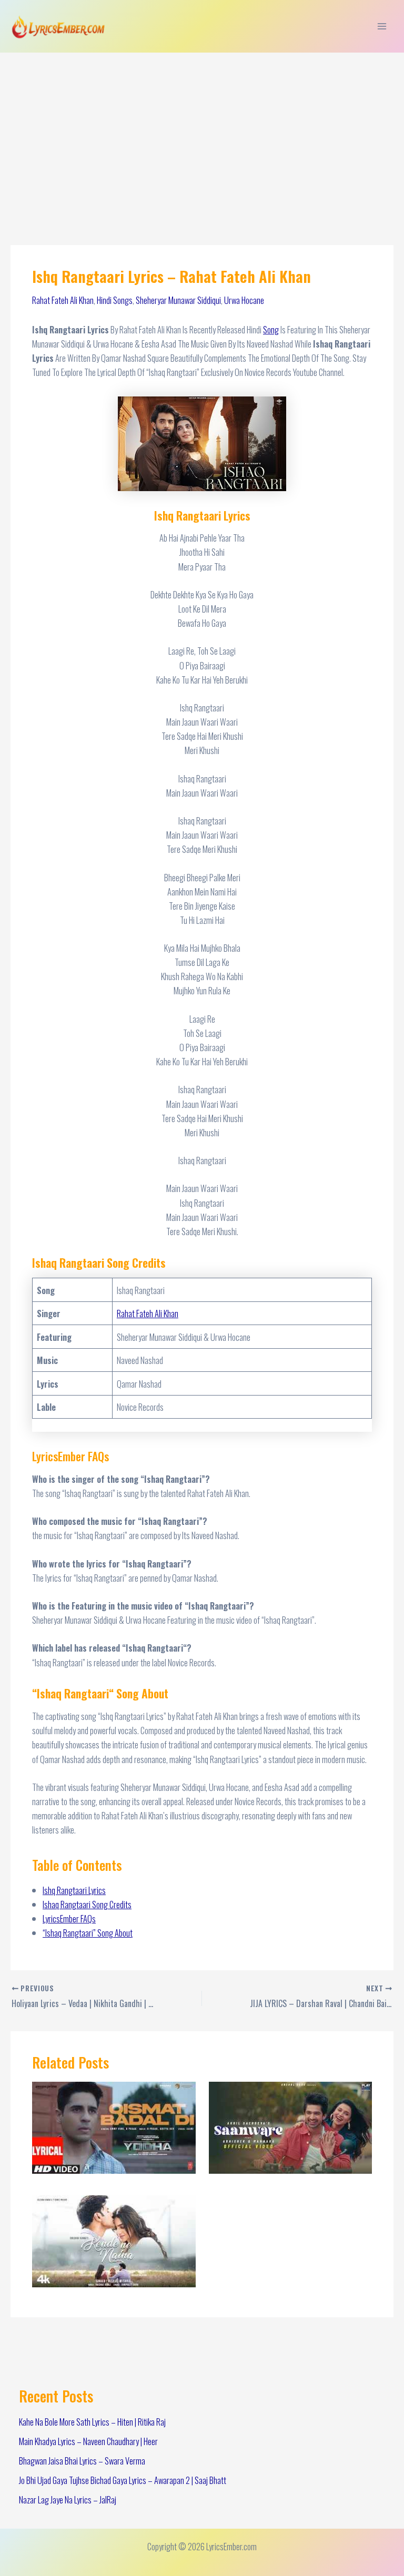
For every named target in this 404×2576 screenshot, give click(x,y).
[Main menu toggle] (382, 27)
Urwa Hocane (244, 300)
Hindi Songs (115, 300)
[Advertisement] (202, 131)
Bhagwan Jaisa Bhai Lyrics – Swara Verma (82, 2461)
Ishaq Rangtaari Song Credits (87, 1904)
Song (271, 329)
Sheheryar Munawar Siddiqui (178, 300)
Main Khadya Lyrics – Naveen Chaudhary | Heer (88, 2441)
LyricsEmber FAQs (69, 1918)
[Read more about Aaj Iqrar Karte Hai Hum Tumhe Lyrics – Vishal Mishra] (114, 2240)
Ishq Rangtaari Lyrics (74, 1890)
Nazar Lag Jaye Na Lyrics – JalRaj (68, 2499)
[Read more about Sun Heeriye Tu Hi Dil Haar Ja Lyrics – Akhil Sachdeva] (290, 2126)
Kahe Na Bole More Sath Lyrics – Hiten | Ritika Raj (92, 2422)
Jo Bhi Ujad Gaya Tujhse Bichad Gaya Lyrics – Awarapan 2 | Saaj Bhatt (123, 2480)
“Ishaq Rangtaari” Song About (88, 1933)
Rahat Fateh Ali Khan (63, 300)
